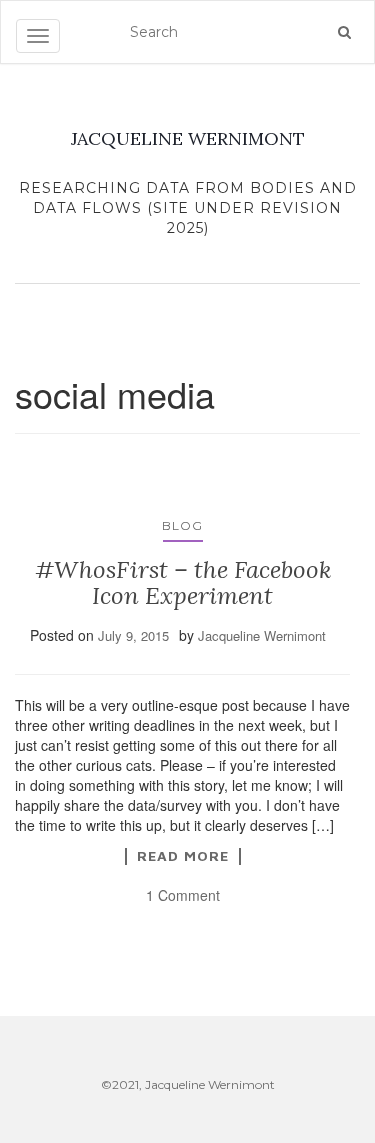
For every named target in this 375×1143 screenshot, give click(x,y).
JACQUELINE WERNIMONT (188, 138)
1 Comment (183, 895)
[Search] (344, 32)
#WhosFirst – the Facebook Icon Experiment (183, 582)
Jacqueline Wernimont (262, 635)
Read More (183, 856)
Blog (182, 525)
